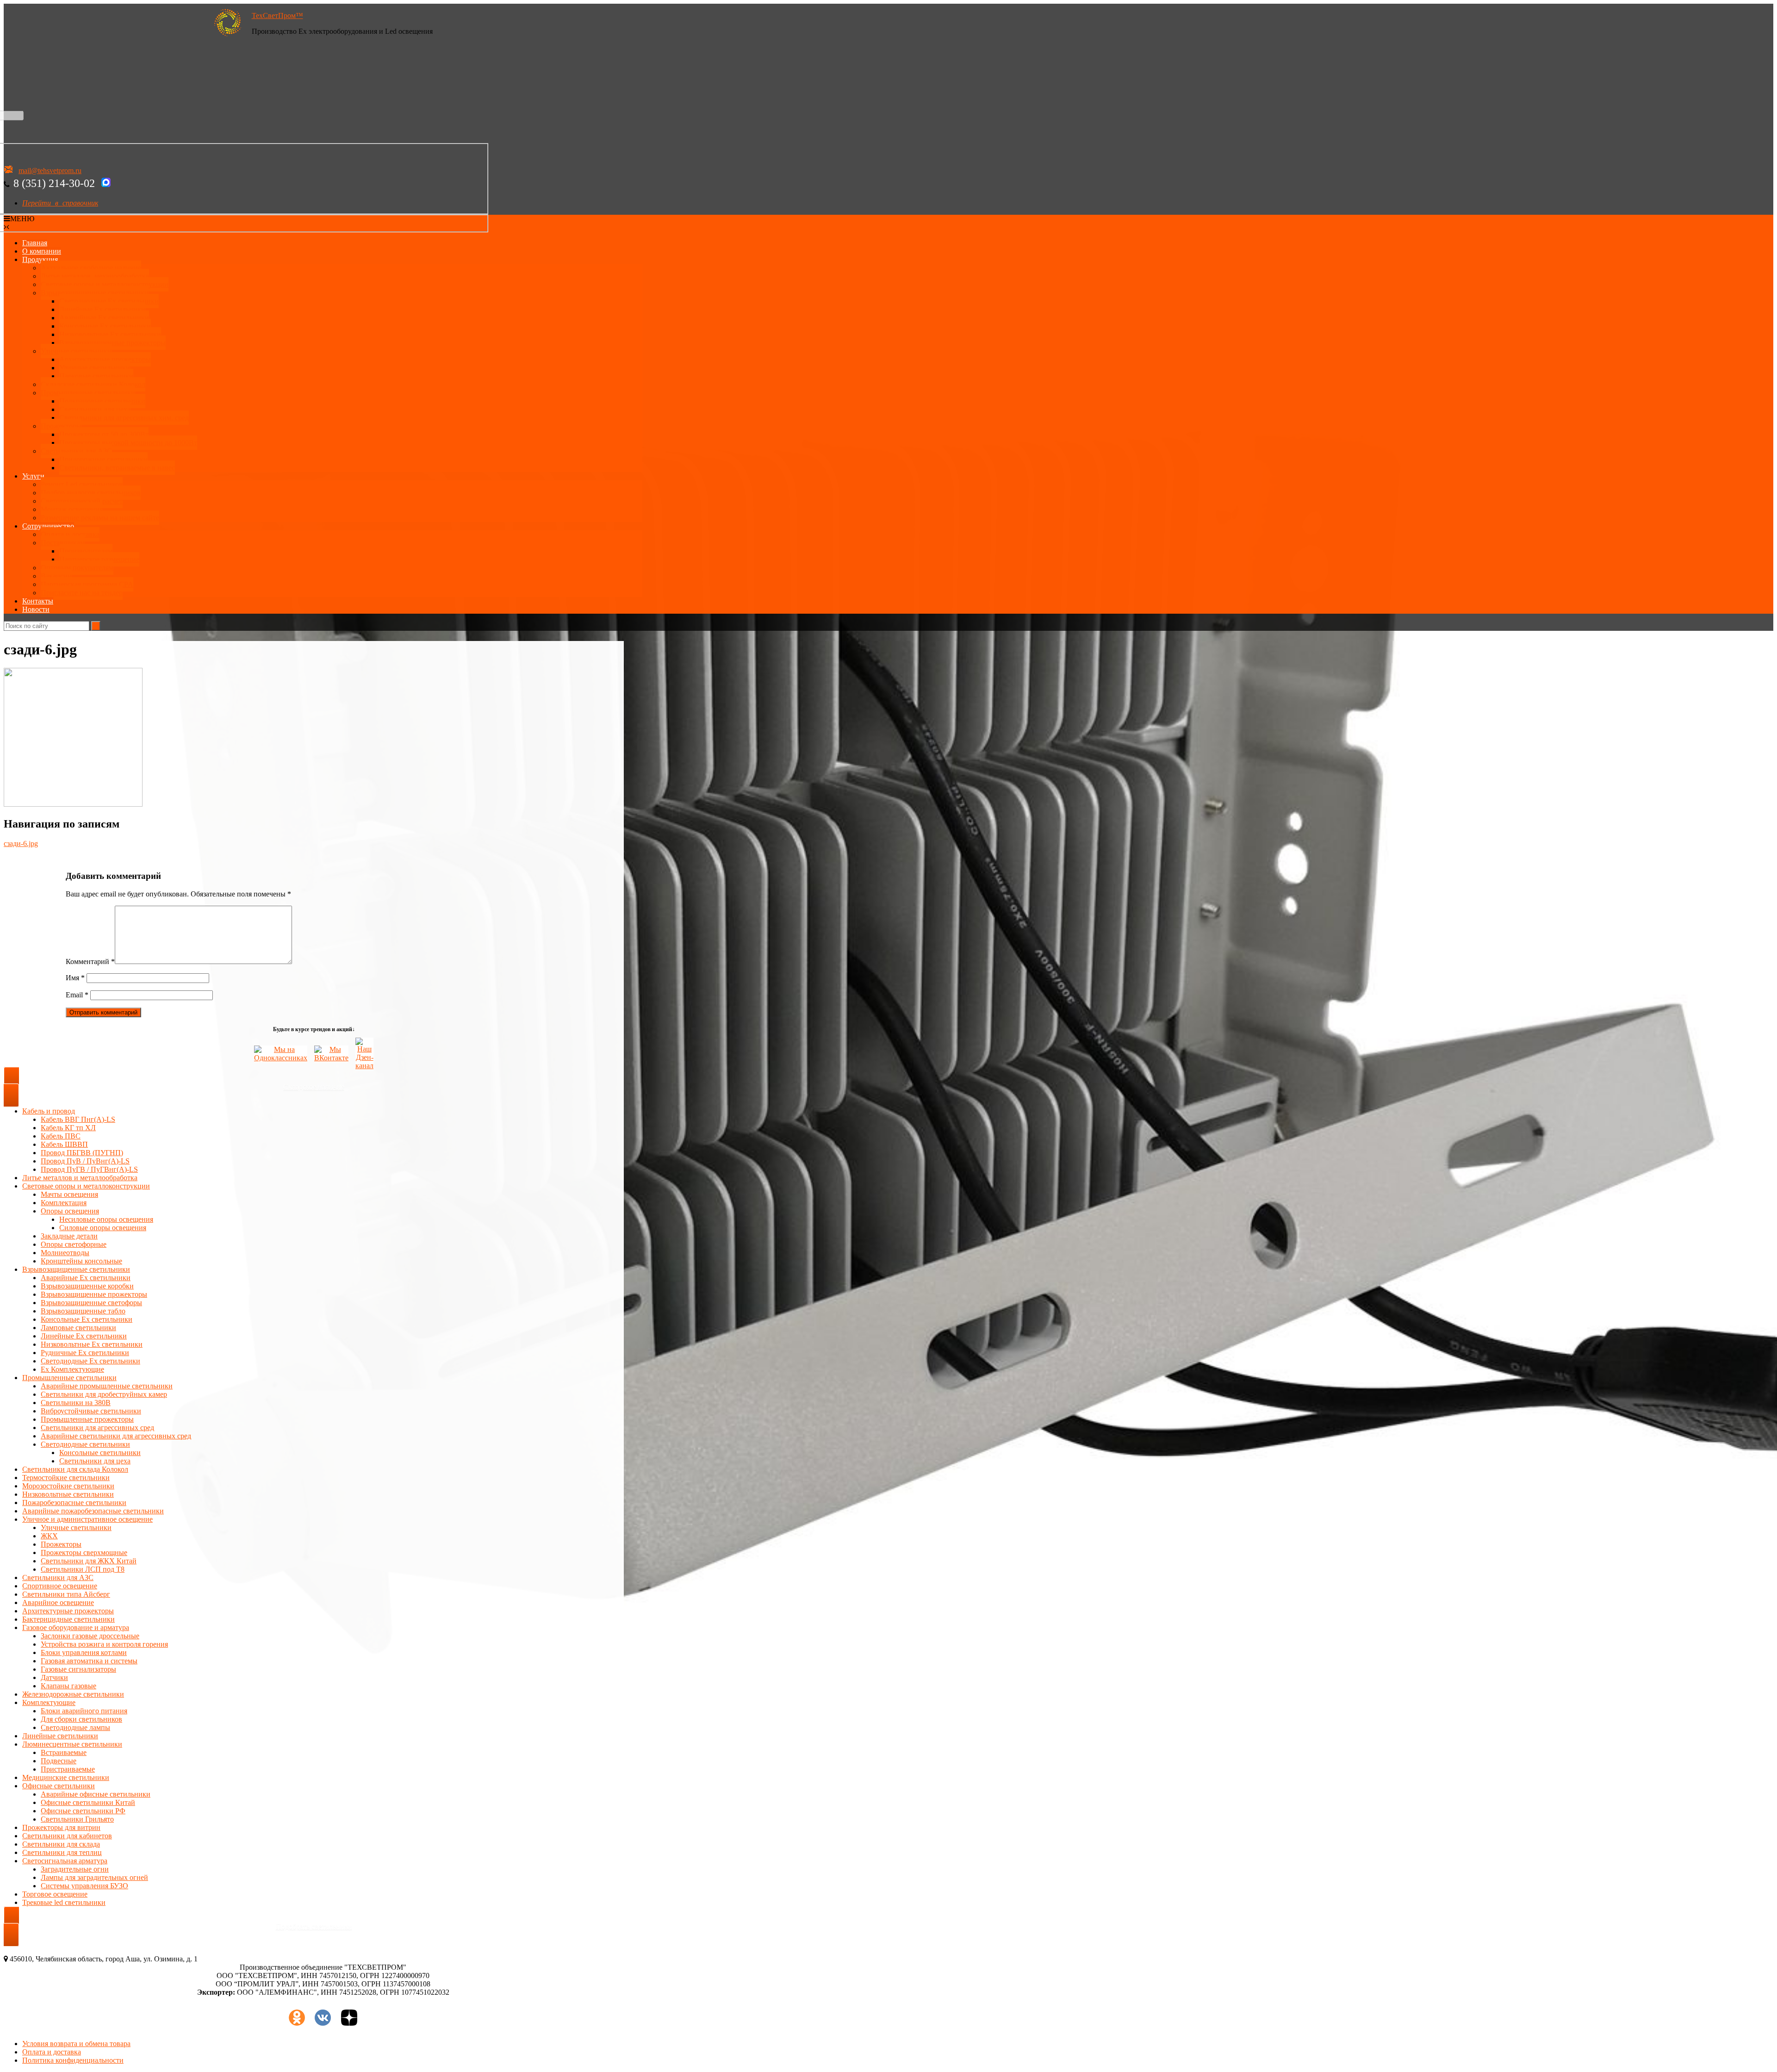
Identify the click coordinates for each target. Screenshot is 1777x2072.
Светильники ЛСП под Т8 (83, 1569)
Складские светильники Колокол (93, 384)
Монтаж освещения (72, 509)
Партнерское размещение (99, 559)
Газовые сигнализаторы (78, 1669)
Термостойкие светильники (66, 1478)
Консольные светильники (100, 1453)
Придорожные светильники (103, 459)
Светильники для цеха (95, 409)
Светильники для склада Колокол (75, 1469)
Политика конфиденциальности (73, 2060)
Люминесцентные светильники (72, 1744)
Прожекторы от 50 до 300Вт (104, 434)
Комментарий (90, 961)
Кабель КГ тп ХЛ (68, 1128)
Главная (35, 243)
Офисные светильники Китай (88, 1802)
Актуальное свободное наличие (91, 268)
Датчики (54, 1677)
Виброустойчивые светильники (91, 1411)
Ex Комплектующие (72, 1369)
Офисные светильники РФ (83, 1811)
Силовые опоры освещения (103, 1228)
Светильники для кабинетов (67, 1836)
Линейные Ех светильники (102, 309)
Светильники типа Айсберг (66, 1594)
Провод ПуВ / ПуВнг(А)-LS (85, 1161)
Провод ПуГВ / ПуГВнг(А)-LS (89, 1169)
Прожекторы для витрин (61, 1827)
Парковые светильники (96, 376)
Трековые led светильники (64, 1902)
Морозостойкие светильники (68, 1486)
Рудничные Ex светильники (85, 1353)
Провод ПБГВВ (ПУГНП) (82, 1153)
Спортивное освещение (60, 1586)
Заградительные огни (75, 1869)
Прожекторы (61, 426)
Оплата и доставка (70, 534)
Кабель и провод (49, 1111)
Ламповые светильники (78, 1328)
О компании (42, 251)
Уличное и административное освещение (87, 1519)
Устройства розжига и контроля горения (104, 1644)
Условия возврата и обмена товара (76, 2044)
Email (77, 995)
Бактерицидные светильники (68, 1619)
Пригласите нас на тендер (82, 593)
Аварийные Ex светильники (104, 318)
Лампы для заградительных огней (94, 1877)
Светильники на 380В (76, 1403)
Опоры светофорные (74, 1244)
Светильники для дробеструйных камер (104, 1394)
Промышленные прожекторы (87, 1419)
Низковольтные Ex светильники (92, 1344)
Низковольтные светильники (68, 1494)
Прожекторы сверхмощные (84, 1552)
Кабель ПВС (61, 1136)
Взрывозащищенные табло (83, 1311)
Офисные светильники (59, 1786)
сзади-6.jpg (21, 843)
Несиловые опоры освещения (106, 1219)
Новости (36, 609)
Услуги (33, 476)
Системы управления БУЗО (84, 1886)
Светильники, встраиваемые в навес (117, 468)
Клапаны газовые (68, 1686)
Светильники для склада (61, 1844)
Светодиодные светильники (85, 1444)
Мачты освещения (69, 1194)
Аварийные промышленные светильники (107, 1386)
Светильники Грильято (77, 1819)
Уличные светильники (76, 351)
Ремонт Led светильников (82, 484)
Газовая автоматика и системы (89, 1661)
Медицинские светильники (66, 1777)
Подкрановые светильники (102, 401)
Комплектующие (49, 1702)
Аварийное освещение (58, 1602)
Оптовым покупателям (77, 568)
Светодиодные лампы (75, 1727)
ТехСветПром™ (277, 16)
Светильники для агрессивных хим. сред (124, 418)
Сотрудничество (48, 526)
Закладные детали (69, 1236)
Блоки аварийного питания (84, 1711)
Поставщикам (63, 543)
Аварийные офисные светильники (96, 1794)
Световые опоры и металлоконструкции (105, 284)
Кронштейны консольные (81, 1261)
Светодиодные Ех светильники (109, 301)
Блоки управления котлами (84, 1652)
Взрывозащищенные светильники (95, 293)
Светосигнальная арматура (65, 1861)
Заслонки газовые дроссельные (90, 1636)
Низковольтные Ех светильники (110, 334)
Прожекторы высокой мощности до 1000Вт (128, 443)
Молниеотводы (65, 1253)
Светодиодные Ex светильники (90, 1361)
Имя (75, 978)
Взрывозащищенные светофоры (91, 1303)
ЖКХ (49, 1536)
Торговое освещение (55, 1894)
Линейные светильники (60, 1736)
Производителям (86, 551)
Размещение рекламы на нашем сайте (100, 518)
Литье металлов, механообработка (95, 276)
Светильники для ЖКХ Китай (89, 1561)
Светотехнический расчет (82, 501)
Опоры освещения (70, 1211)
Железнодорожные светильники (73, 1694)
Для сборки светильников (81, 1719)
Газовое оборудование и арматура (76, 1627)
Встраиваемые (64, 1752)
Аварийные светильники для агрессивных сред (116, 1436)
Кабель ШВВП (64, 1144)
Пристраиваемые (68, 1769)
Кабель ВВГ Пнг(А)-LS (78, 1119)
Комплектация (64, 1203)
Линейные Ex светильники (84, 1336)
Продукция (40, 259)
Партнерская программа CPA (87, 584)
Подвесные (59, 1761)
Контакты (38, 601)
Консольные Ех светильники (105, 326)
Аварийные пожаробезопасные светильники (93, 1511)
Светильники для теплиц (62, 1852)
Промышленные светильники (88, 393)
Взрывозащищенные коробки (87, 1286)
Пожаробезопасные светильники (74, 1503)
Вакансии (56, 576)
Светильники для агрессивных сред (97, 1428)
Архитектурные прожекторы (105, 359)
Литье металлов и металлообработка (80, 1178)
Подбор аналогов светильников (91, 493)
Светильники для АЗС (76, 451)
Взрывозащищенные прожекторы (112, 343)
